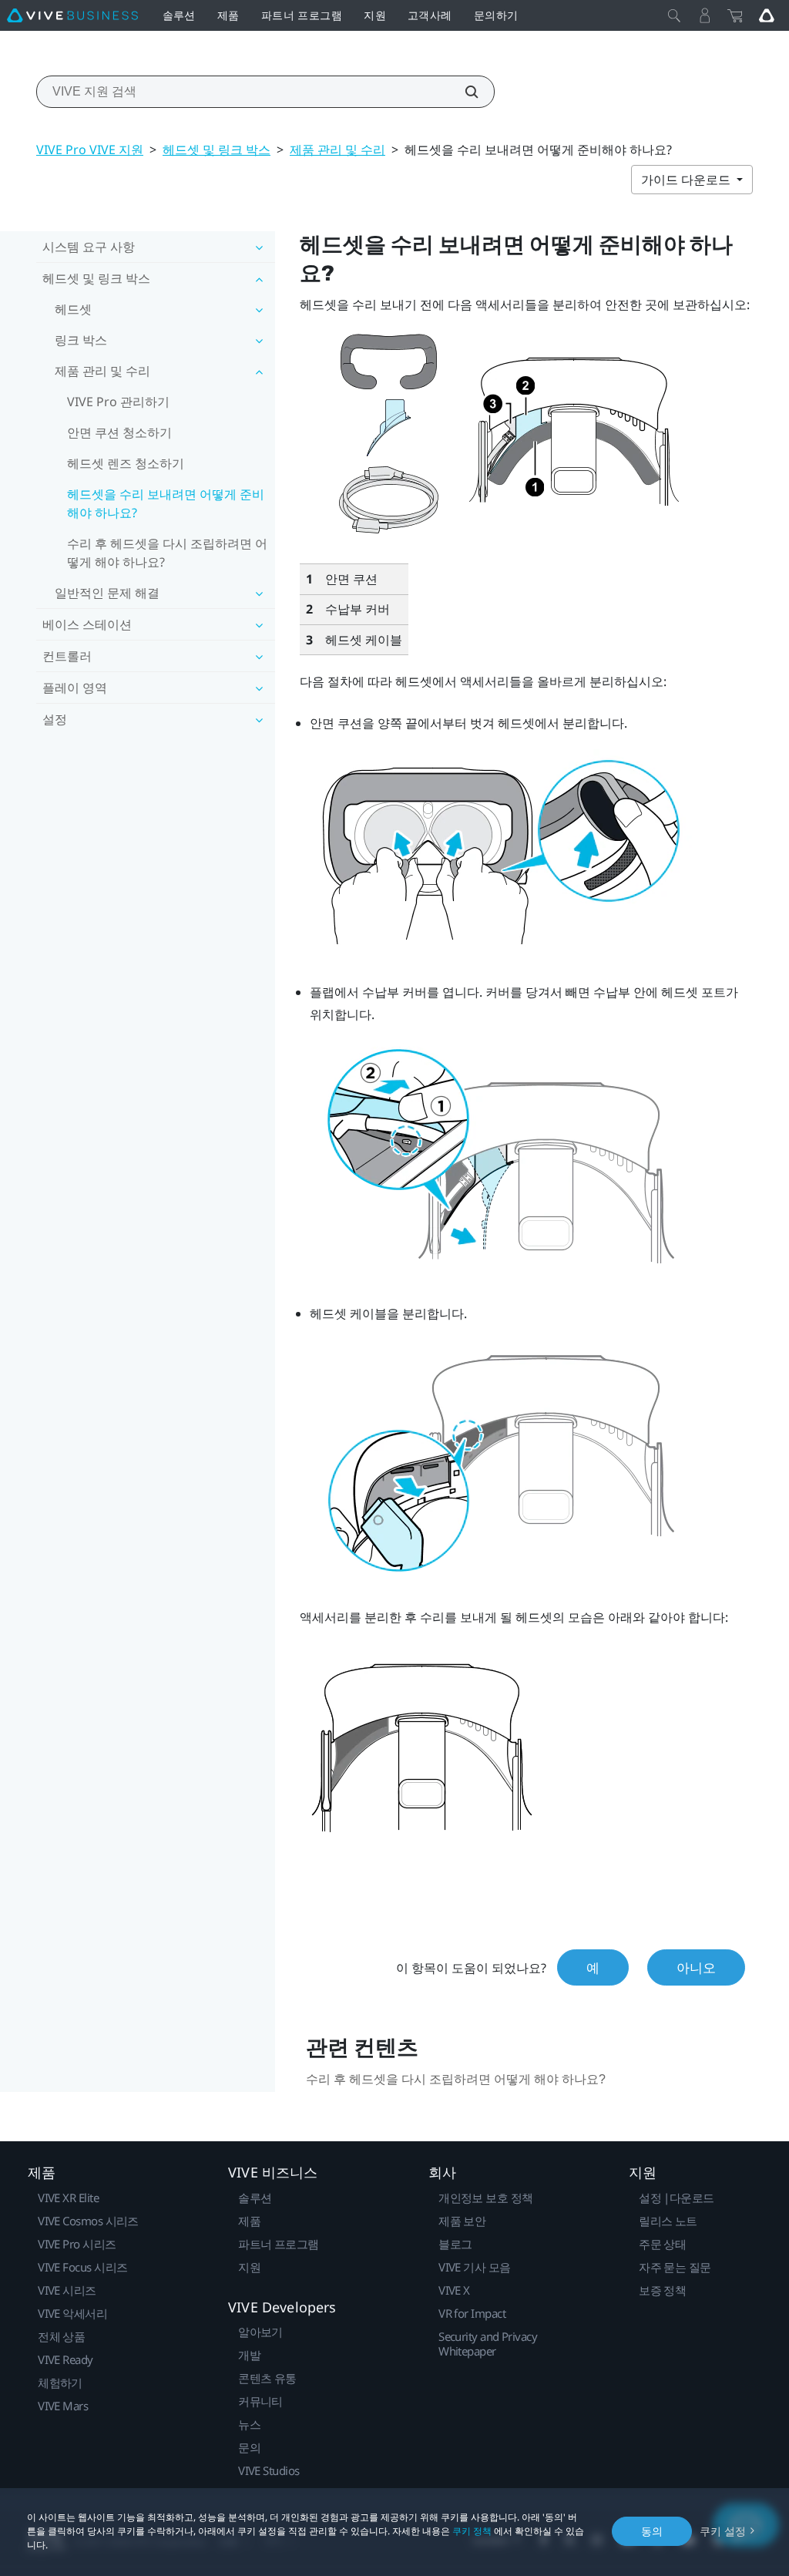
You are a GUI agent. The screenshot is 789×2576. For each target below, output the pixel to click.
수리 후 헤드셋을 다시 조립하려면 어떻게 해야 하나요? (167, 553)
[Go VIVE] (767, 15)
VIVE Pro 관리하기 (118, 402)
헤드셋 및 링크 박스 (217, 150)
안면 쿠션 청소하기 (119, 432)
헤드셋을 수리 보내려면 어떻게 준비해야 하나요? (166, 503)
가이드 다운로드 (687, 180)
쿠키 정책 (472, 2531)
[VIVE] (72, 15)
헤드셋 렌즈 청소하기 (126, 463)
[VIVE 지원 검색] (463, 92)
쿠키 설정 (723, 2531)
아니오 (696, 1967)
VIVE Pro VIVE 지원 (90, 150)
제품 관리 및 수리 (337, 150)
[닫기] (674, 15)
